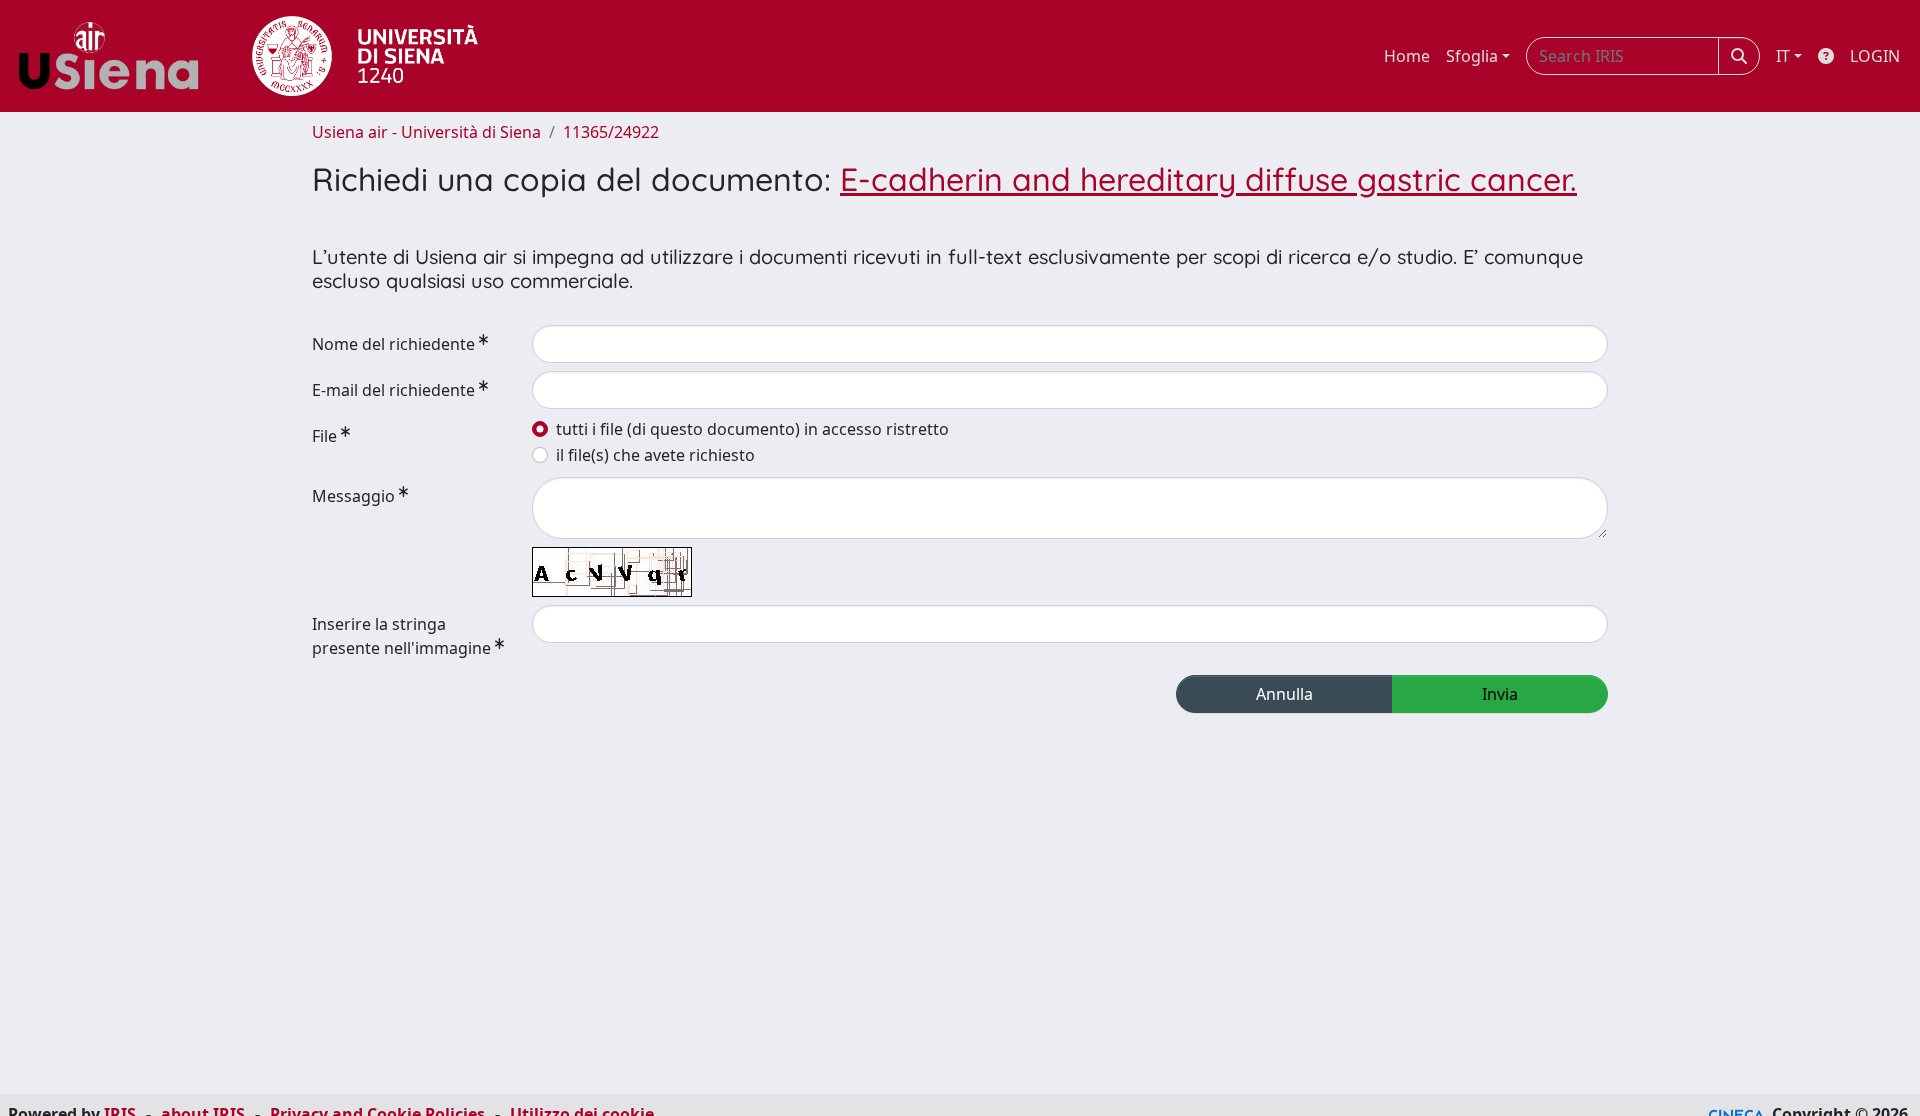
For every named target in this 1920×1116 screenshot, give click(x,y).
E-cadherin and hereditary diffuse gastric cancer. (1208, 179)
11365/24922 (611, 132)
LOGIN (1875, 56)
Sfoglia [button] (1472, 56)
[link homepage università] (365, 56)
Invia (1500, 694)
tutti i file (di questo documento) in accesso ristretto (752, 429)
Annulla (1284, 694)
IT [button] (1783, 56)
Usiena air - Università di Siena (426, 132)
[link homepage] (116, 56)
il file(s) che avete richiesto (655, 455)
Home (1407, 56)
